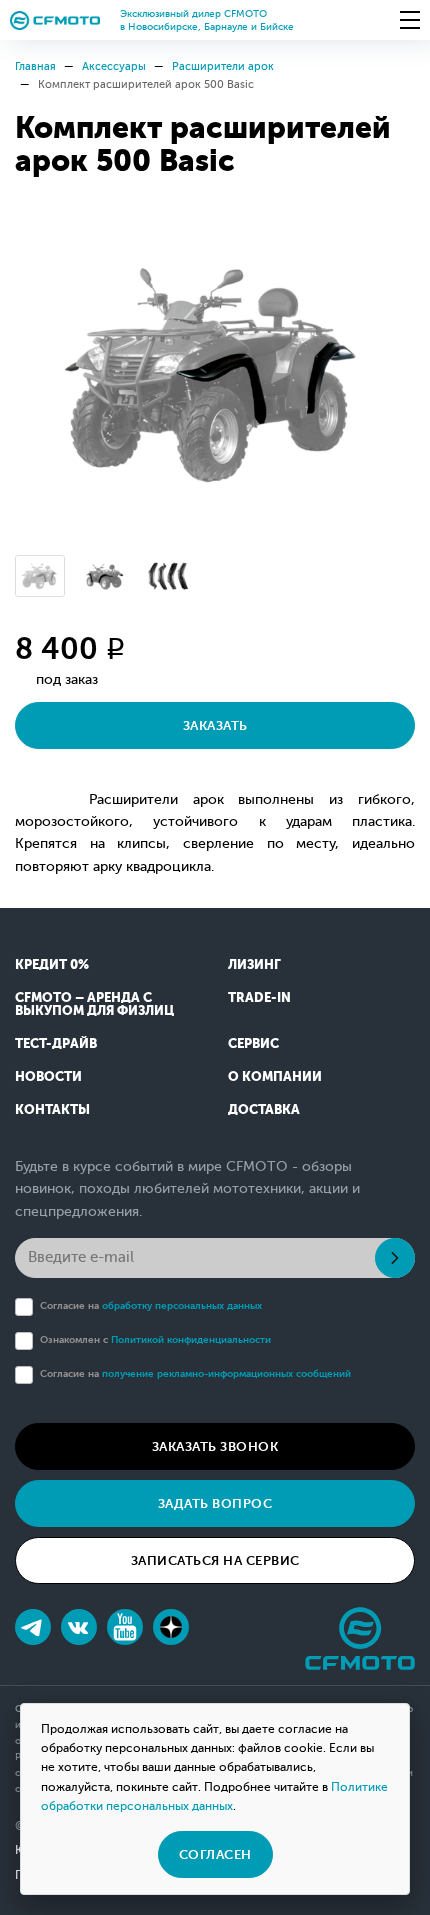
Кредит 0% (52, 964)
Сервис (253, 1043)
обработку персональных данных (182, 1305)
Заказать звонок (215, 1446)
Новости (48, 1076)
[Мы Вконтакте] (79, 1627)
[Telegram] (33, 1627)
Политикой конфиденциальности (191, 1339)
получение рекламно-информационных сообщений (226, 1373)
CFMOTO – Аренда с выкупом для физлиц (94, 1004)
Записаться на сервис (215, 1560)
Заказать (215, 725)
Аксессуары (114, 66)
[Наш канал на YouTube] (125, 1627)
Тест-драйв (56, 1043)
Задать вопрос (215, 1503)
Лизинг (254, 964)
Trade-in (259, 997)
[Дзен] (171, 1627)
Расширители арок (223, 66)
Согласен (215, 1854)
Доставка (264, 1109)
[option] (215, 376)
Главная (35, 66)
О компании (275, 1076)
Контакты (52, 1109)
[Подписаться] (395, 1258)
